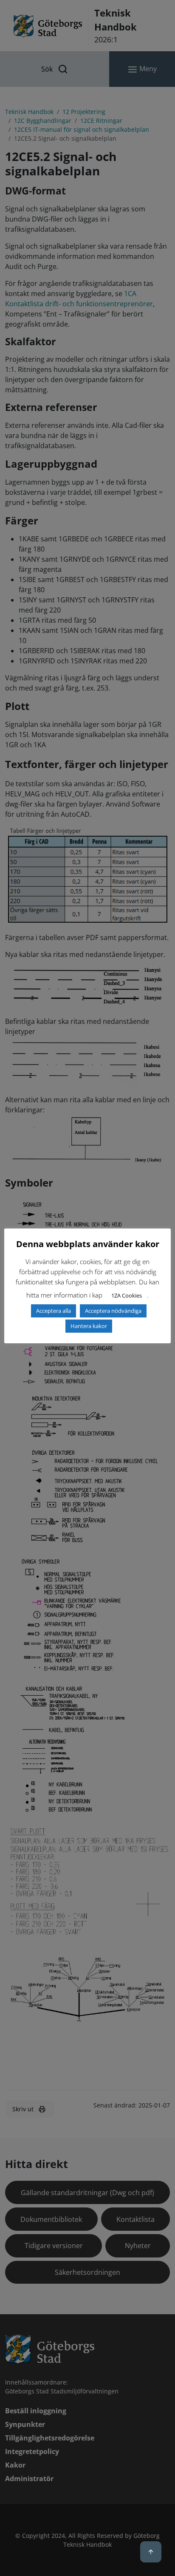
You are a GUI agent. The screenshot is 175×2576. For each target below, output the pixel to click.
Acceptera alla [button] (54, 1311)
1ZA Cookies (127, 1295)
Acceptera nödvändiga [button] (113, 1311)
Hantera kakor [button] (89, 1326)
